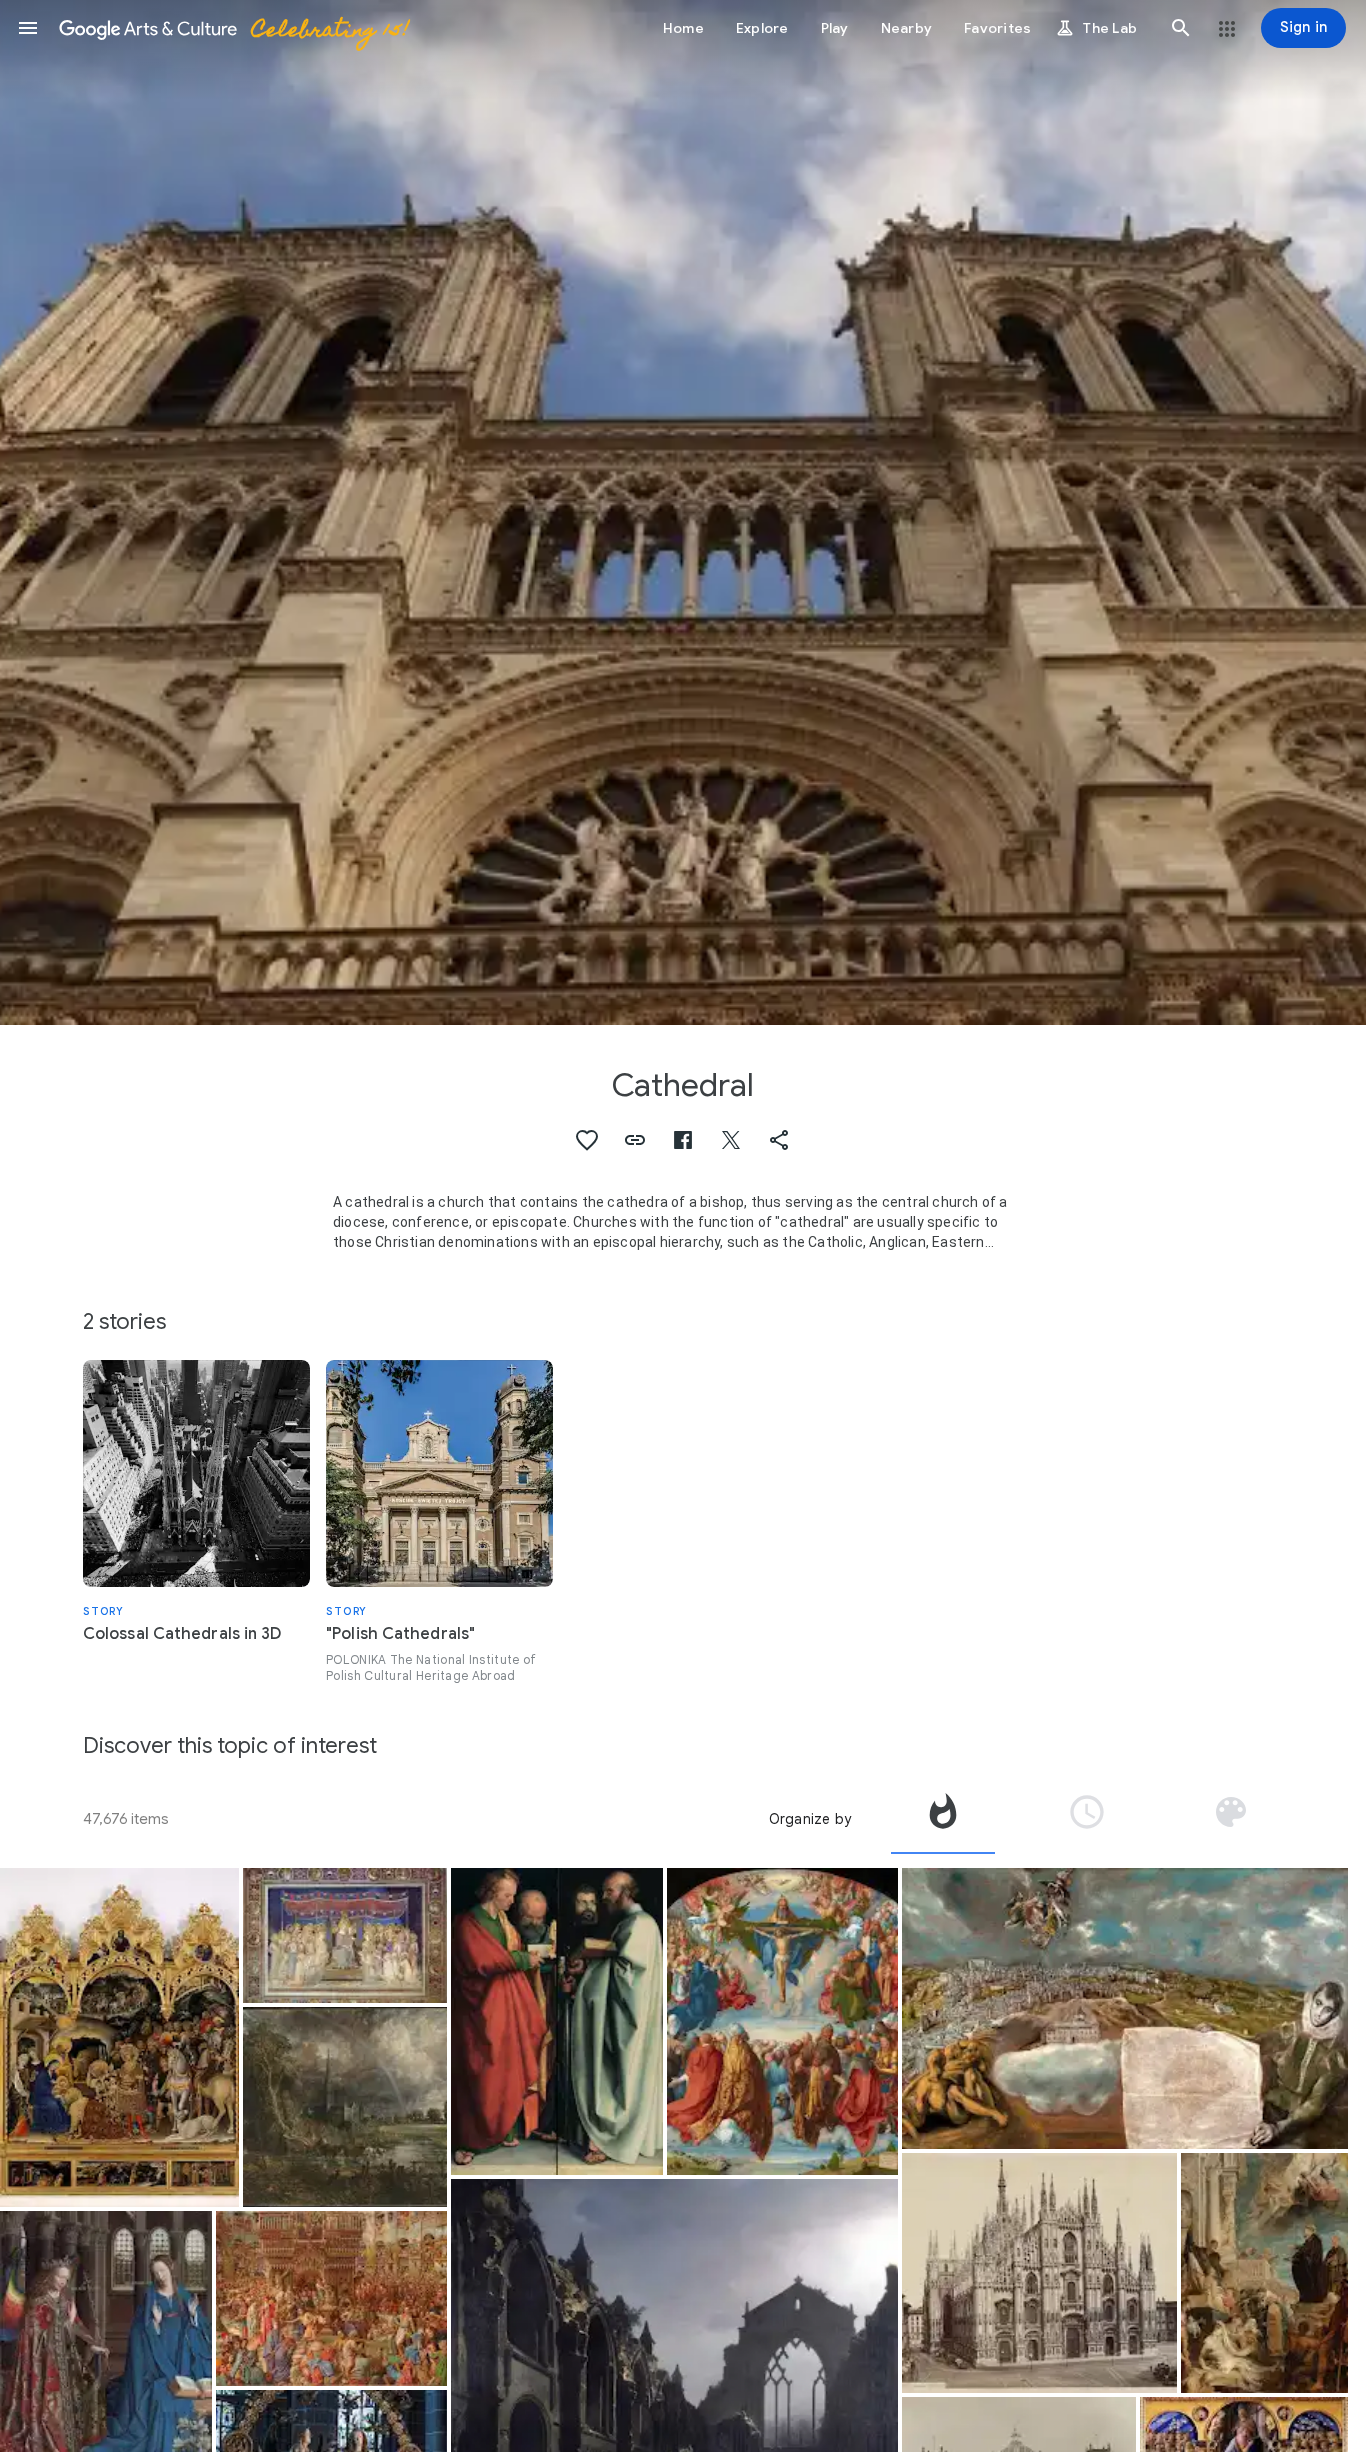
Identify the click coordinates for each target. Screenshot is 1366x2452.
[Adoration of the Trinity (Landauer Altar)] (782, 2022)
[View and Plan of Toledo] (1125, 2008)
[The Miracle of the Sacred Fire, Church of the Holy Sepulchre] (331, 2298)
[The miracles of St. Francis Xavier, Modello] (1264, 2273)
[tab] (943, 1819)
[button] (28, 28)
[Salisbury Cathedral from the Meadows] (344, 2107)
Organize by (810, 1819)
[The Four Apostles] (557, 2021)
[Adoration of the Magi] (119, 2037)
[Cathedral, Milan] (1039, 2273)
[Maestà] (344, 1936)
